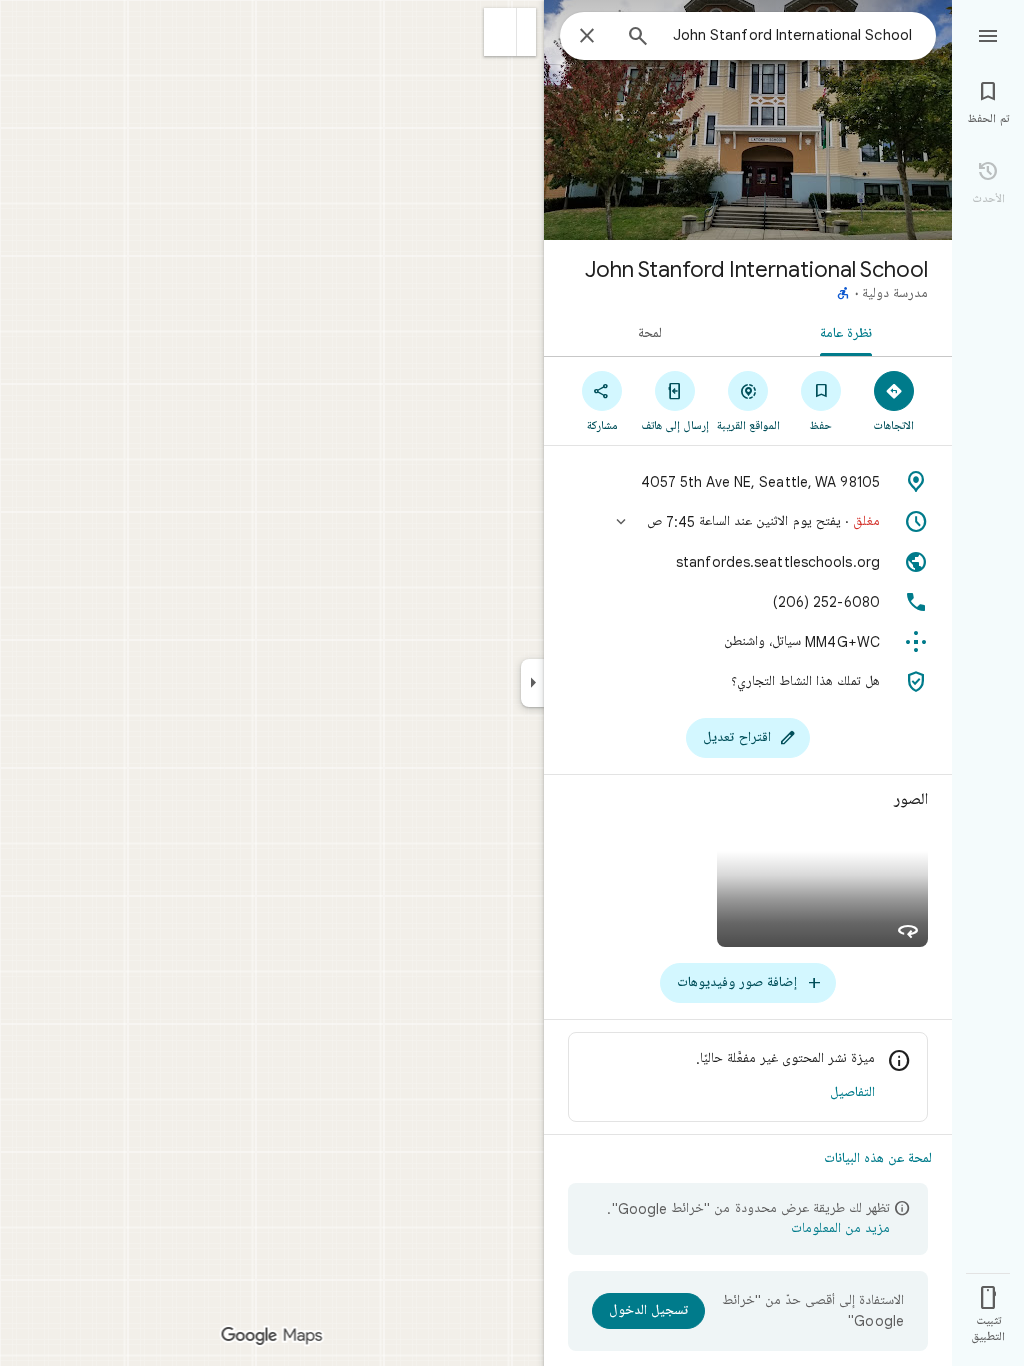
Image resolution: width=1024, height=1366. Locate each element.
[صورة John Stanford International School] (748, 120)
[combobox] (789, 35)
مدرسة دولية (895, 294)
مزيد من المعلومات (840, 1229)
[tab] (850, 332)
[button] (500, 32)
